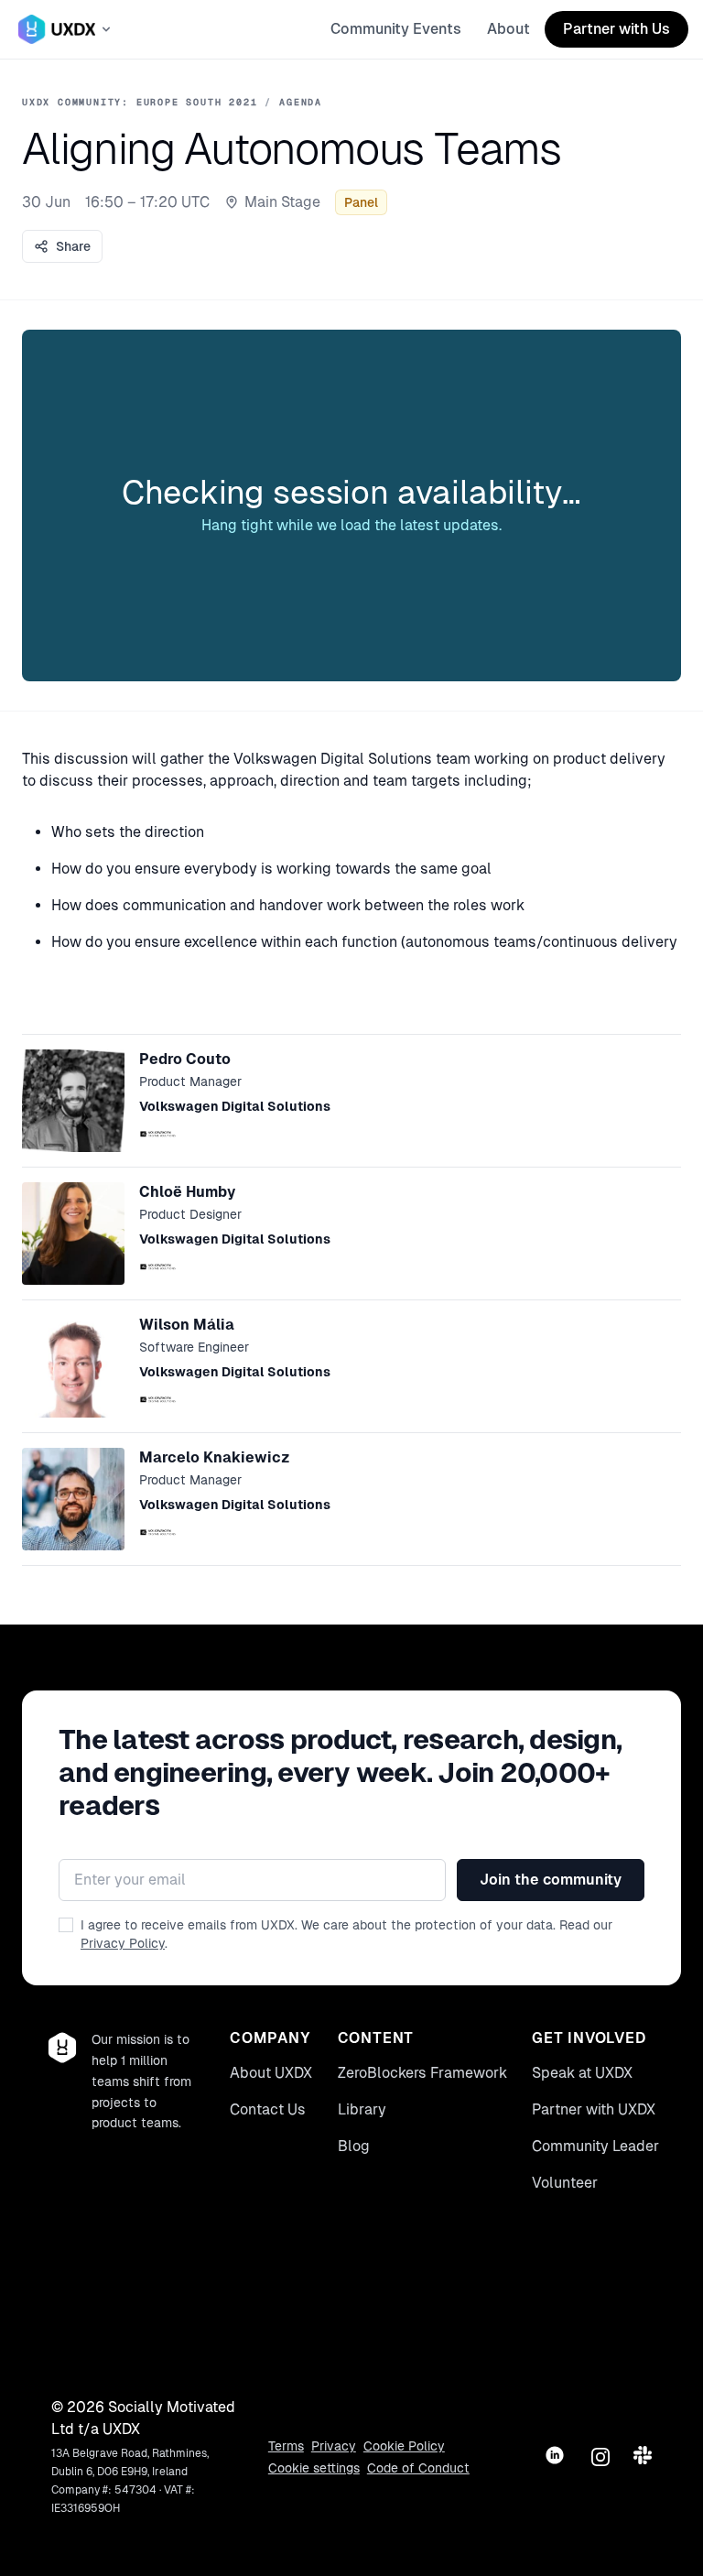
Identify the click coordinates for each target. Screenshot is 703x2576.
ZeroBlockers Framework (422, 2073)
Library (362, 2109)
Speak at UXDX (582, 2073)
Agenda (301, 102)
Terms (286, 2446)
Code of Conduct (418, 2468)
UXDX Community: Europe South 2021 (140, 102)
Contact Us (268, 2109)
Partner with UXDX (594, 2109)
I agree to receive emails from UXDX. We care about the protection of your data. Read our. (346, 1934)
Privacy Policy (123, 1943)
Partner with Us (616, 29)
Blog (354, 2146)
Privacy (334, 2446)
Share (73, 246)
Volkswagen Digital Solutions (235, 1106)
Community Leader (595, 2146)
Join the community (551, 1880)
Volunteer (565, 2183)
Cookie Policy (404, 2446)
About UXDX (271, 2073)
